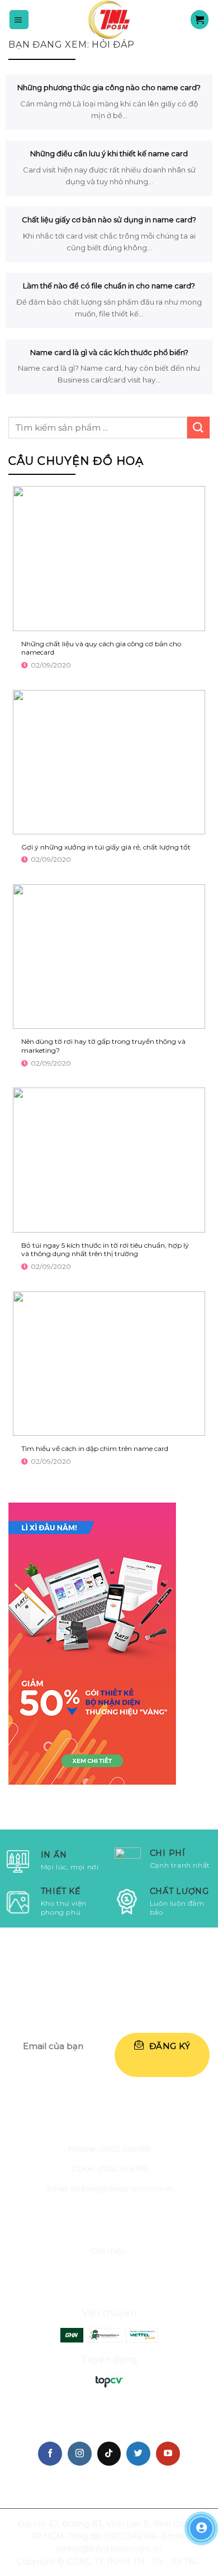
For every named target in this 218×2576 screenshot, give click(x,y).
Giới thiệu (109, 2251)
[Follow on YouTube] (168, 2454)
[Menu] (19, 19)
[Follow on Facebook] (50, 2454)
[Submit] (198, 428)
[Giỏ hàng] (200, 19)
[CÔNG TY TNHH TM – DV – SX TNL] (109, 20)
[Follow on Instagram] (80, 2454)
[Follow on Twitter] (138, 2454)
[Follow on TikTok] (109, 2454)
